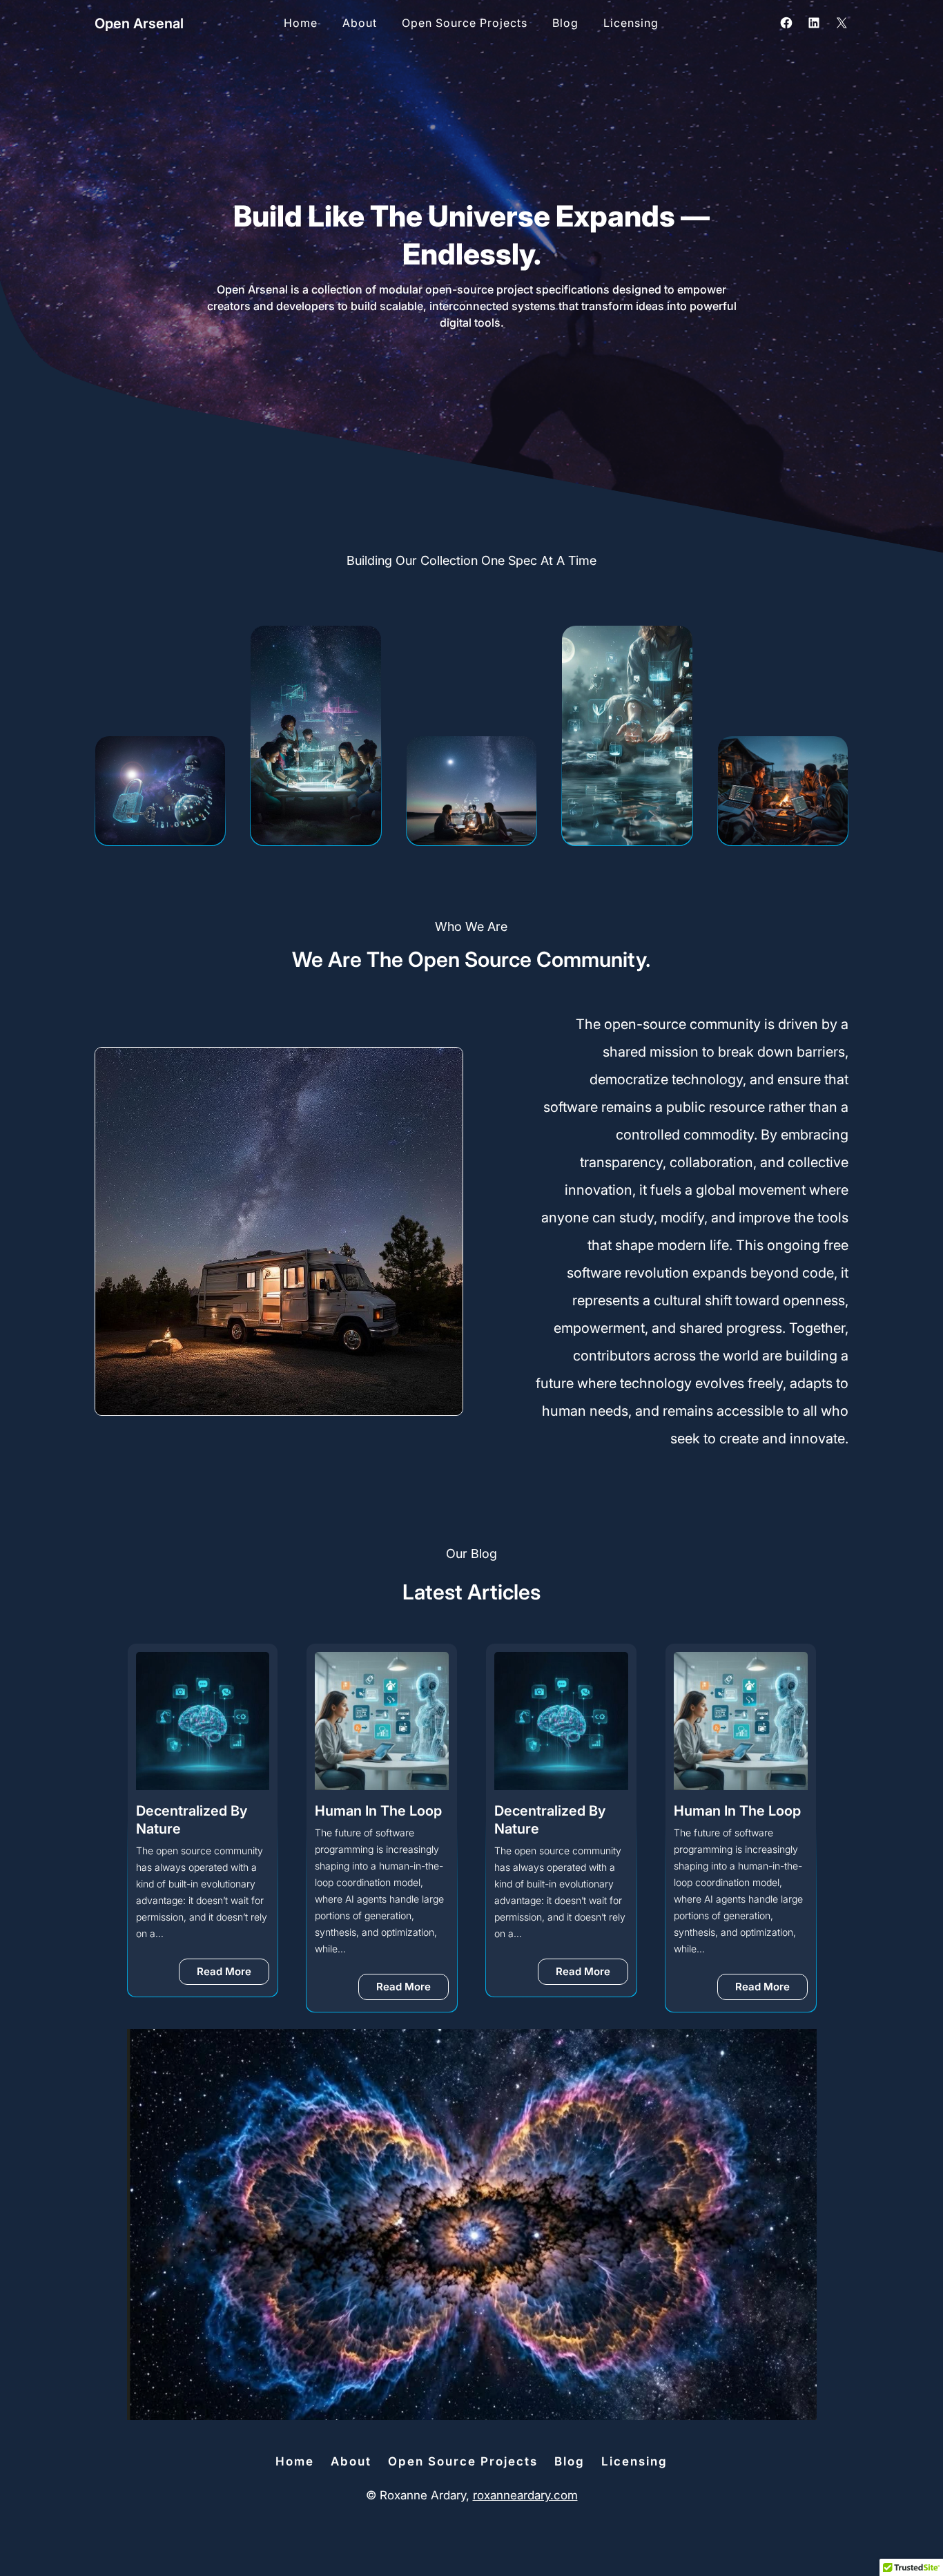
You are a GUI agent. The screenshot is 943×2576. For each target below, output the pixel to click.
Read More (233, 1974)
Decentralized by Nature (192, 1820)
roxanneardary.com (525, 2495)
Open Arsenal (139, 23)
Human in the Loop (378, 1811)
